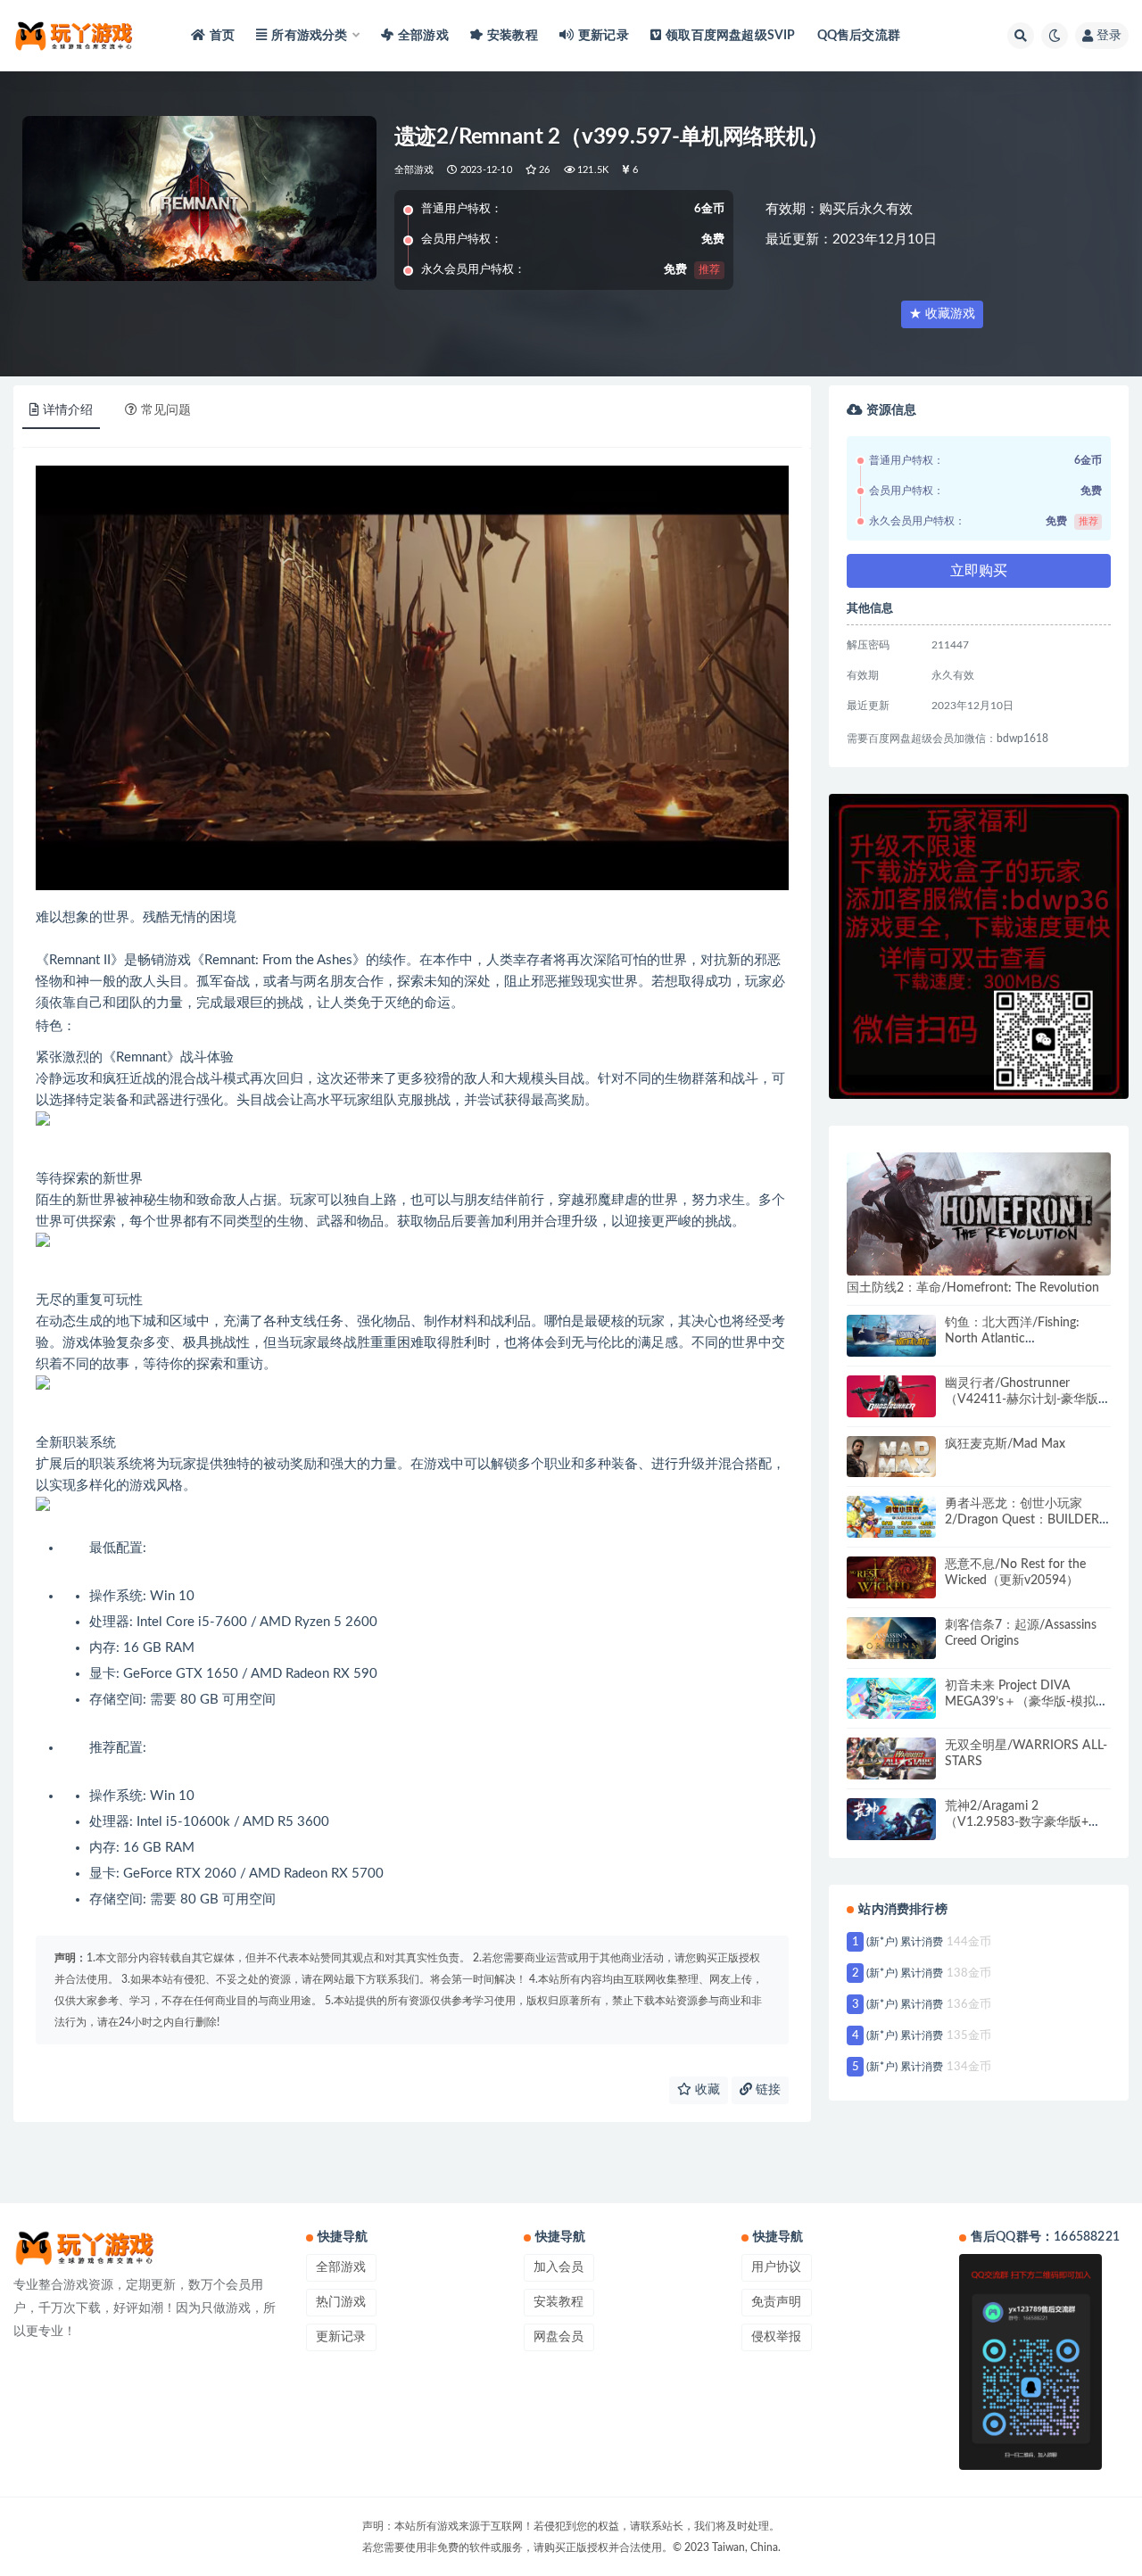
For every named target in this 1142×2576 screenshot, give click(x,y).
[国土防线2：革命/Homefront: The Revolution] (979, 1214)
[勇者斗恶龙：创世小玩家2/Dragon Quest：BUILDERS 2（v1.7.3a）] (891, 1517)
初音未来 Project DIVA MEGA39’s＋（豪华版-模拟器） (1020, 1702)
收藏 (706, 2090)
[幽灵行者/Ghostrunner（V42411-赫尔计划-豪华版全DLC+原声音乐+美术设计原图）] (891, 1396)
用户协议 (776, 2267)
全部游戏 (423, 36)
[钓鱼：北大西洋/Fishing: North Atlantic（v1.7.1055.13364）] (891, 1336)
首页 (222, 36)
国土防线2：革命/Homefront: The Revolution (973, 1288)
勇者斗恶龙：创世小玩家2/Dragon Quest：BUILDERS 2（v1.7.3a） (1026, 1520)
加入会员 (559, 2267)
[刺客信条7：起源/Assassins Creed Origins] (891, 1638)
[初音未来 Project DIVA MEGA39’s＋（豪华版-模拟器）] (891, 1699)
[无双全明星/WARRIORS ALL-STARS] (891, 1759)
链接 (766, 2090)
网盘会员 (559, 2337)
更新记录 (604, 36)
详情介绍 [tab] (68, 410)
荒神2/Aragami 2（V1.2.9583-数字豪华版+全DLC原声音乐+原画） (1023, 1822)
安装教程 (513, 36)
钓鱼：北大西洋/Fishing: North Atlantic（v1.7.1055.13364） (1012, 1339)
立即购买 (979, 571)
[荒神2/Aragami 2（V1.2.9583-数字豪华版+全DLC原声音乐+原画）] (891, 1819)
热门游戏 (341, 2302)
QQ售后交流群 (859, 36)
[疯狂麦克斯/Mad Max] (891, 1457)
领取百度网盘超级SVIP (730, 36)
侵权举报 (776, 2337)
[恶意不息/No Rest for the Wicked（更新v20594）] (891, 1577)
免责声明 (776, 2302)
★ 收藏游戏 (942, 314)
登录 (1109, 36)
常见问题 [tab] (166, 410)
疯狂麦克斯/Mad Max (1005, 1444)
